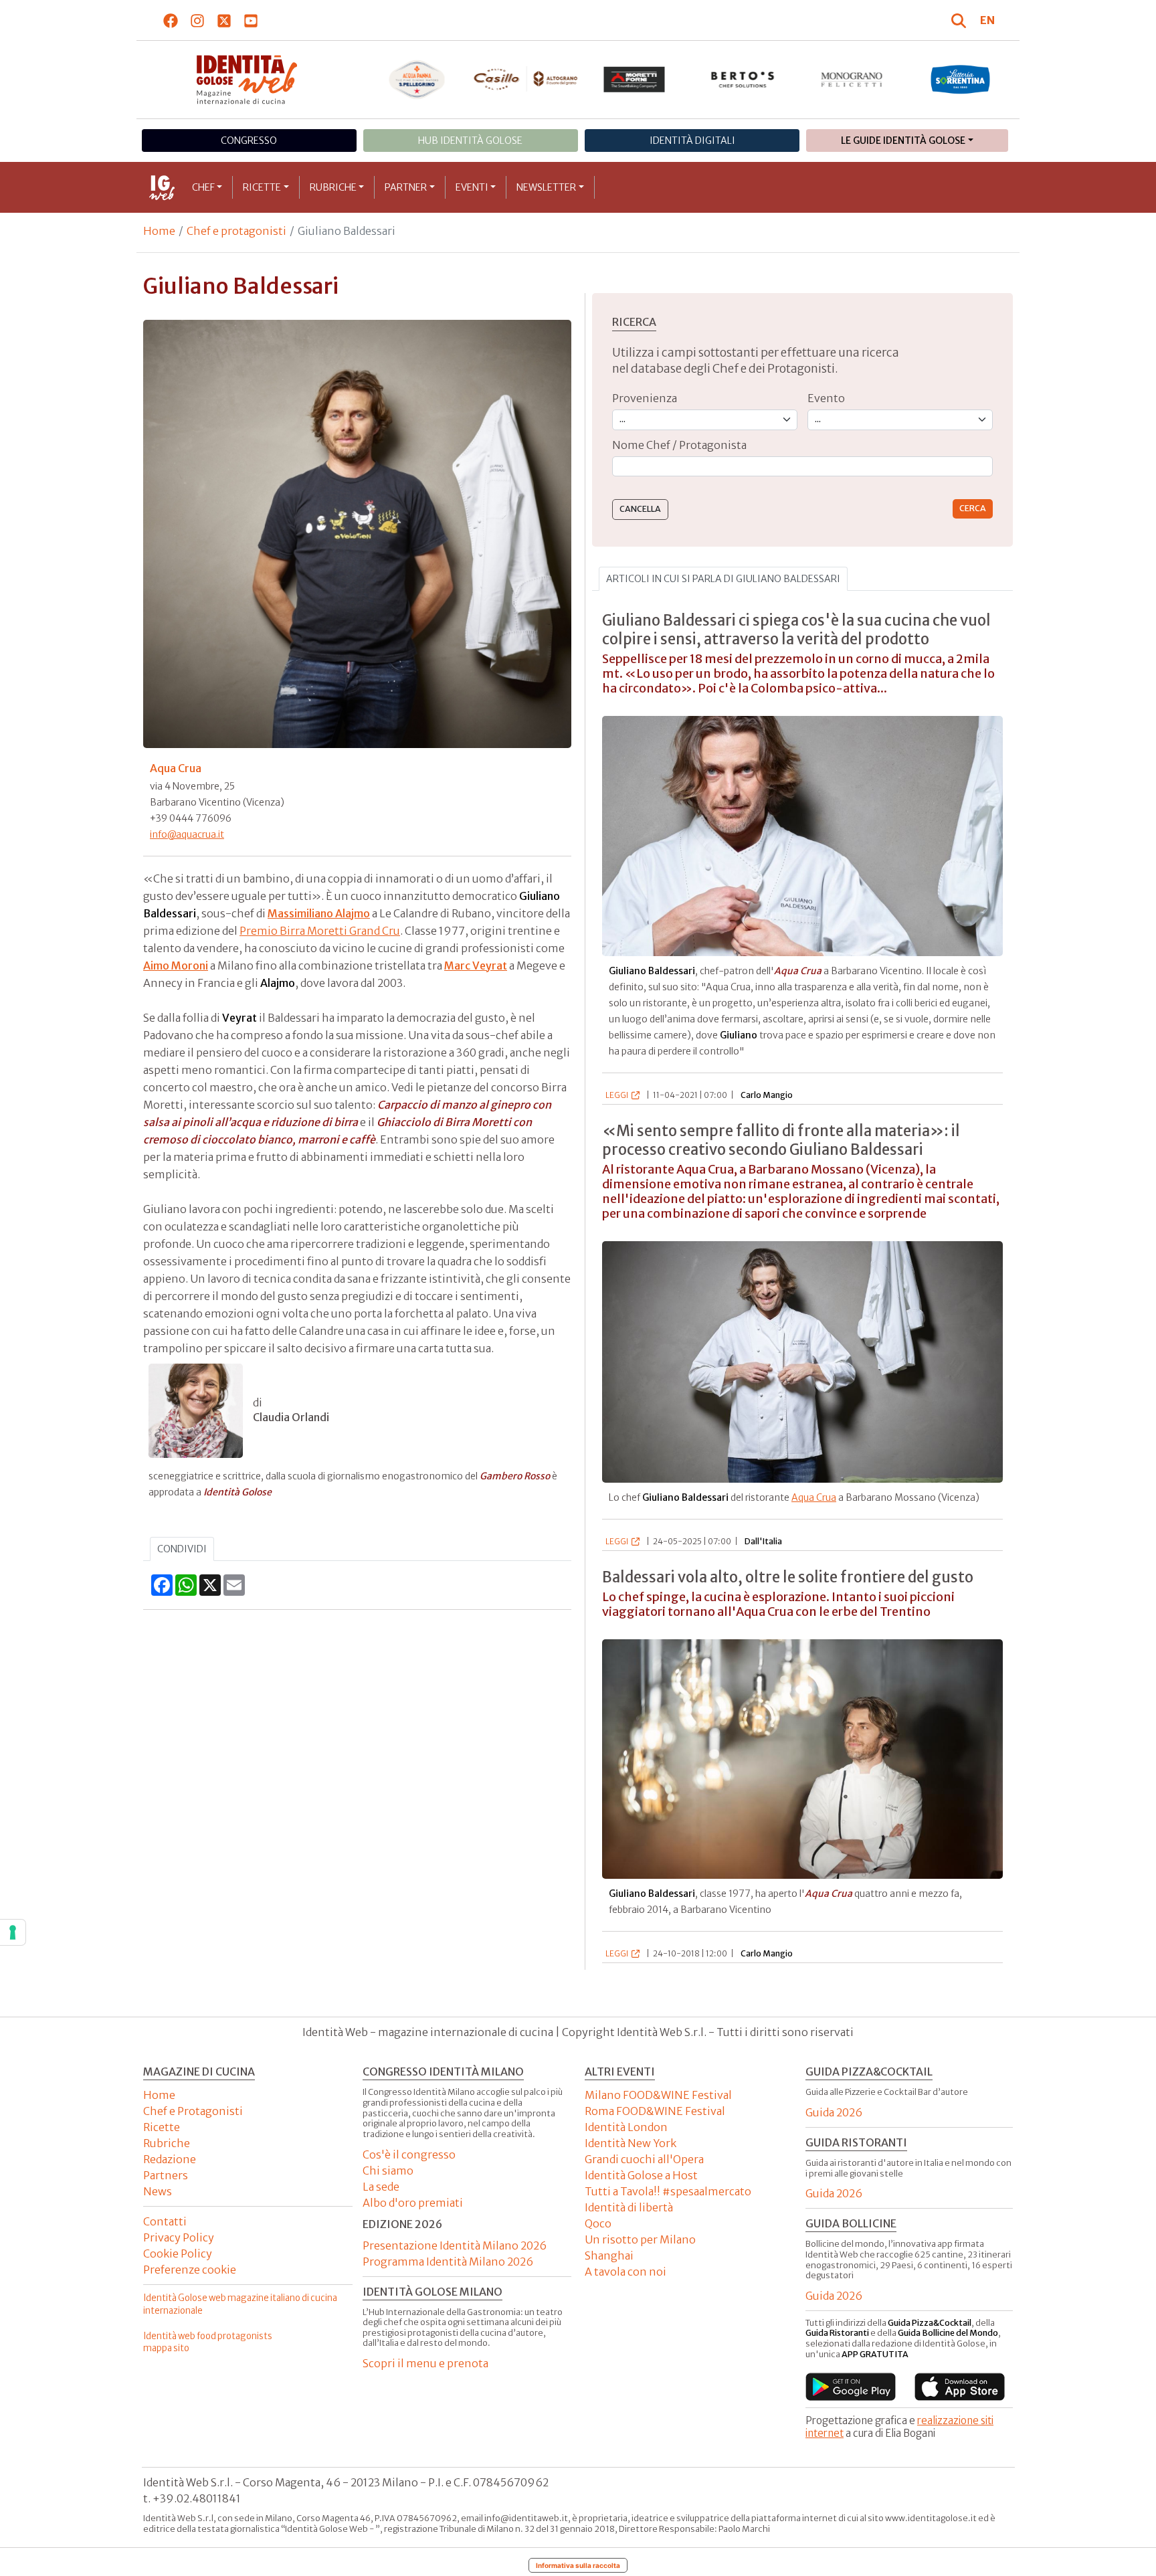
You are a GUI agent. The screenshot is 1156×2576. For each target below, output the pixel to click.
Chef (203, 187)
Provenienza (645, 398)
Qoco (598, 2223)
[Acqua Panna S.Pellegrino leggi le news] (417, 80)
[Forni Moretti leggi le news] (635, 80)
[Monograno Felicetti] (852, 80)
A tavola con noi (625, 2272)
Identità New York (631, 2143)
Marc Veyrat (476, 965)
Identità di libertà (629, 2207)
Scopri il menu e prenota (425, 2363)
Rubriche (333, 187)
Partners (166, 2175)
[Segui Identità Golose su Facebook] (171, 20)
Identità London (626, 2127)
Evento (826, 398)
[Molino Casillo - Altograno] (525, 79)
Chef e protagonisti (236, 231)
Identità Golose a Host (641, 2175)
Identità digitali (692, 141)
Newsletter (546, 187)
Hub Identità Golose (470, 141)
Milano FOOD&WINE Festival (658, 2095)
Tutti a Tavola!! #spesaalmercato (668, 2191)
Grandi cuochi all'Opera (644, 2159)
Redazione (170, 2159)
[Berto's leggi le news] (743, 80)
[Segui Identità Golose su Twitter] (224, 20)
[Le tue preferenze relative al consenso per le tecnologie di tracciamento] (13, 1932)
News (158, 2191)
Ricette (262, 187)
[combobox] (802, 467)
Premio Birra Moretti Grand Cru (320, 931)
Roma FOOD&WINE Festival (655, 2111)
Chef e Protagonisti (193, 2111)
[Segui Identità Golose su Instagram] (198, 20)
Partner (406, 187)
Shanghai (609, 2256)
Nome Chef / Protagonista (679, 445)
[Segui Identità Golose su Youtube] (251, 20)
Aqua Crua (814, 1497)
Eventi (472, 187)
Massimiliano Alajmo (319, 913)
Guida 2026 (834, 2112)
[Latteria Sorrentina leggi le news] (960, 80)
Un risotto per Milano (640, 2239)
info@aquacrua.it (187, 834)
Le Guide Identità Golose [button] (903, 141)
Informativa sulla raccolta (578, 2565)
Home (159, 231)
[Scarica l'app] (851, 2387)
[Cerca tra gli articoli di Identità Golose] (961, 20)
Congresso (249, 141)
